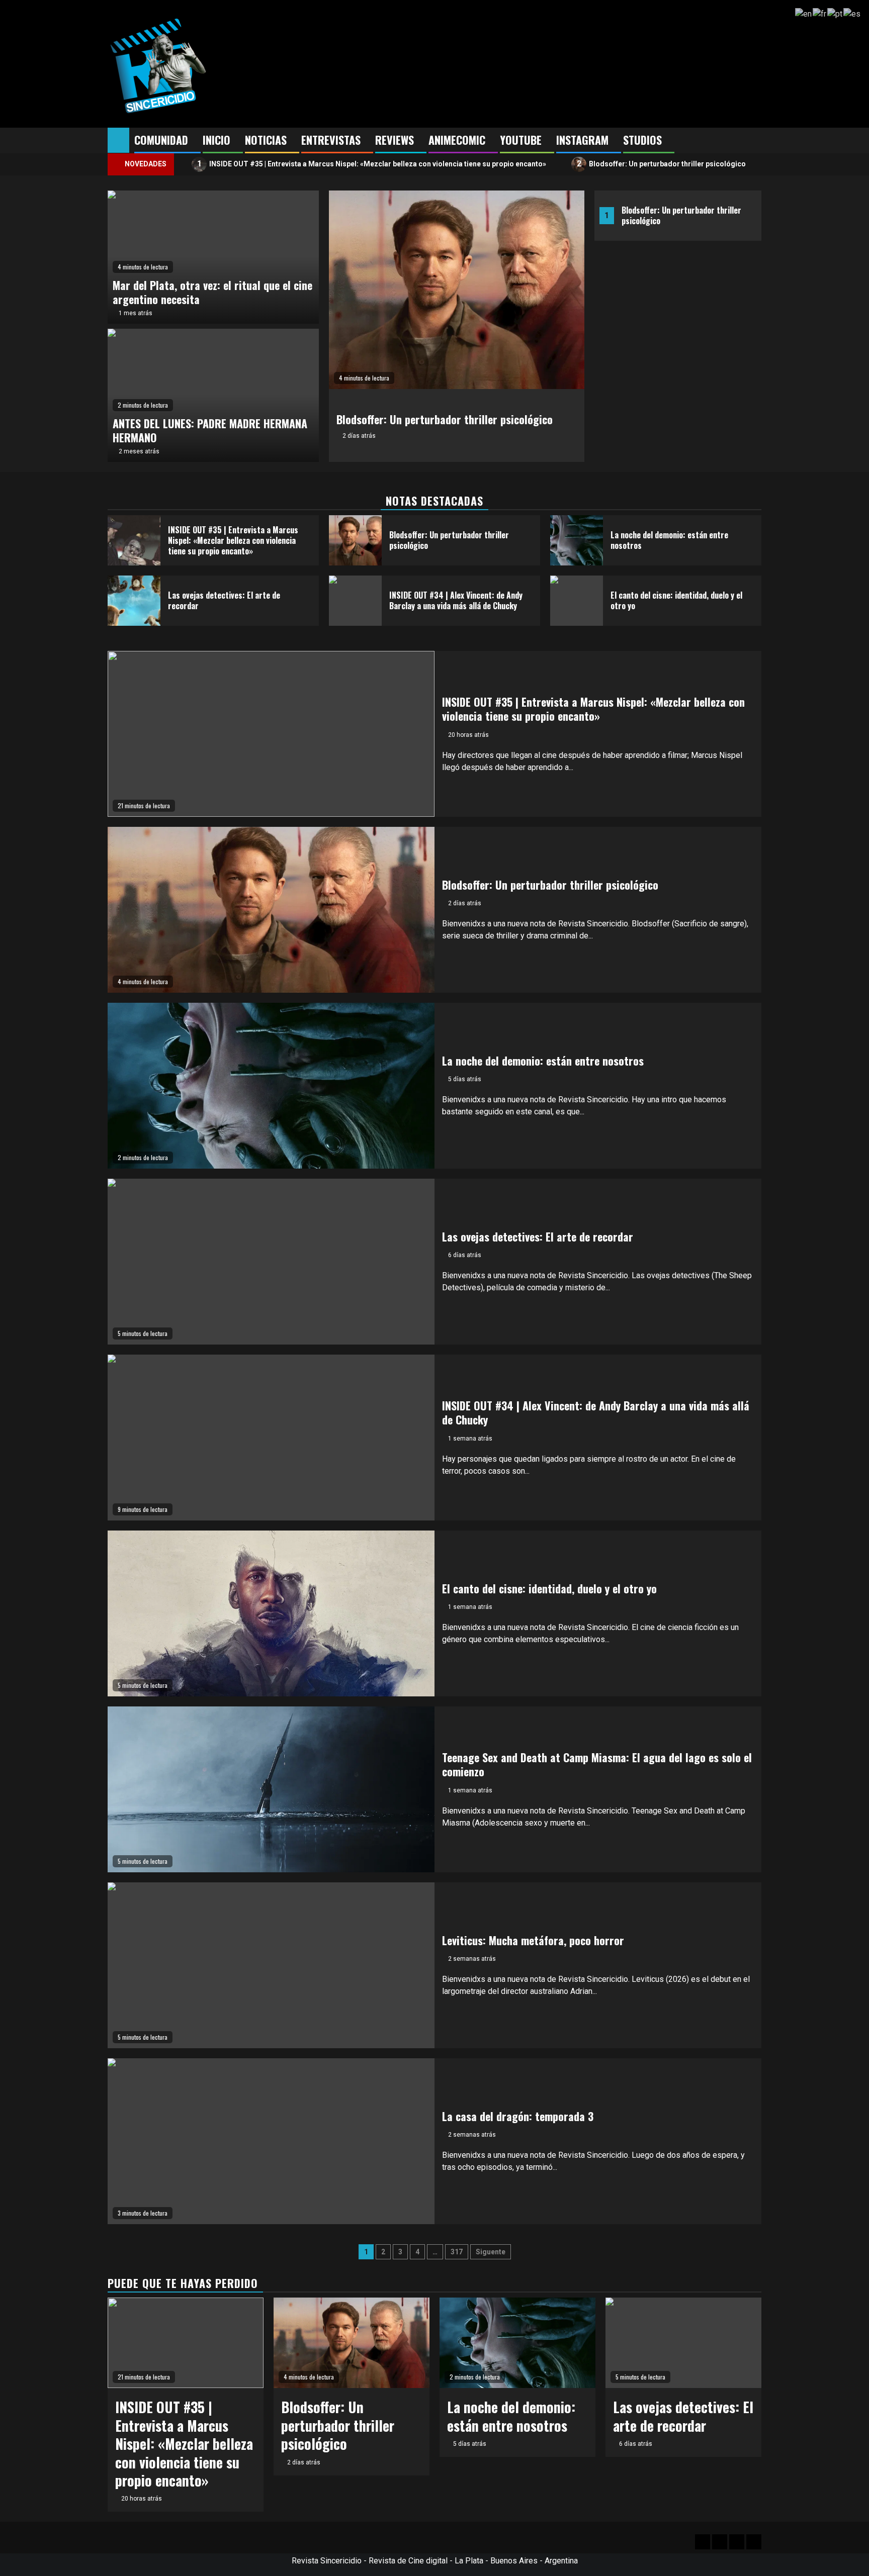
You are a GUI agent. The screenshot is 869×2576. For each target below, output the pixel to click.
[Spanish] (852, 13)
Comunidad (161, 140)
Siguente (491, 2252)
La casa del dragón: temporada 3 (518, 2116)
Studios (642, 140)
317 (457, 2252)
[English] (804, 13)
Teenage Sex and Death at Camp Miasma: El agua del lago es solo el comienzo (597, 1764)
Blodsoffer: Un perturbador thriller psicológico (662, 164)
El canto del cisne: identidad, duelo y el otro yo (676, 600)
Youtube (521, 140)
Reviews (395, 140)
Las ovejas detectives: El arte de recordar (224, 600)
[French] (820, 13)
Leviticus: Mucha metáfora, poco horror (533, 1940)
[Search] (754, 141)
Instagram (582, 140)
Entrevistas (331, 140)
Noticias (266, 140)
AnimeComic (457, 140)
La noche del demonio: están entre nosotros (669, 540)
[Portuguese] (835, 13)
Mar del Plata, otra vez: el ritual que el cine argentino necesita (212, 292)
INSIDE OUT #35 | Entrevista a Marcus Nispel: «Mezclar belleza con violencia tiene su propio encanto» (372, 164)
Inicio (216, 140)
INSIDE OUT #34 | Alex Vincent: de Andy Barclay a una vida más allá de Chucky (456, 600)
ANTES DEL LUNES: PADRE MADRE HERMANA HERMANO (210, 431)
